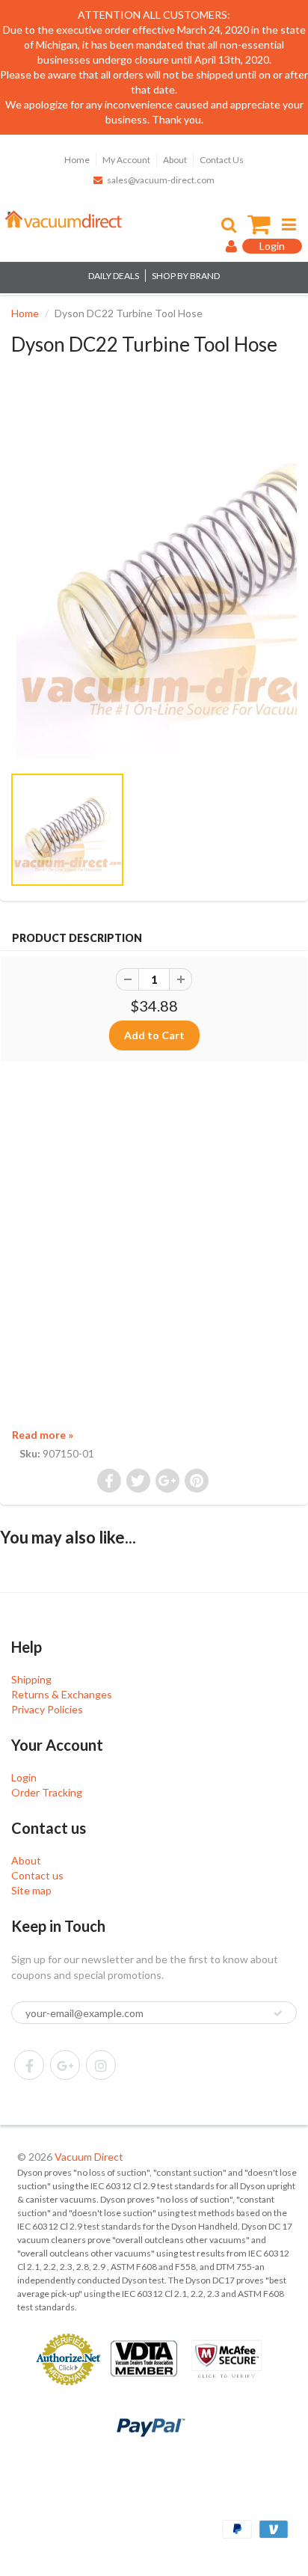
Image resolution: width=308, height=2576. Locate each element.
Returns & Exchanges (62, 1694)
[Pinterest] (65, 2065)
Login (24, 1777)
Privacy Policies (47, 1709)
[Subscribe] (278, 2013)
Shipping (31, 1679)
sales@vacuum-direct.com (161, 180)
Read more (43, 1435)
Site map (31, 1890)
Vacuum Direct (89, 2157)
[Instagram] (101, 2065)
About (175, 160)
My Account (126, 160)
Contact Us (222, 160)
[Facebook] (29, 2065)
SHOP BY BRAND (186, 276)
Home (77, 160)
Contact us (37, 1875)
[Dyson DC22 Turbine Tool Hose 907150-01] (154, 577)
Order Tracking (47, 1792)
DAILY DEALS (114, 276)
